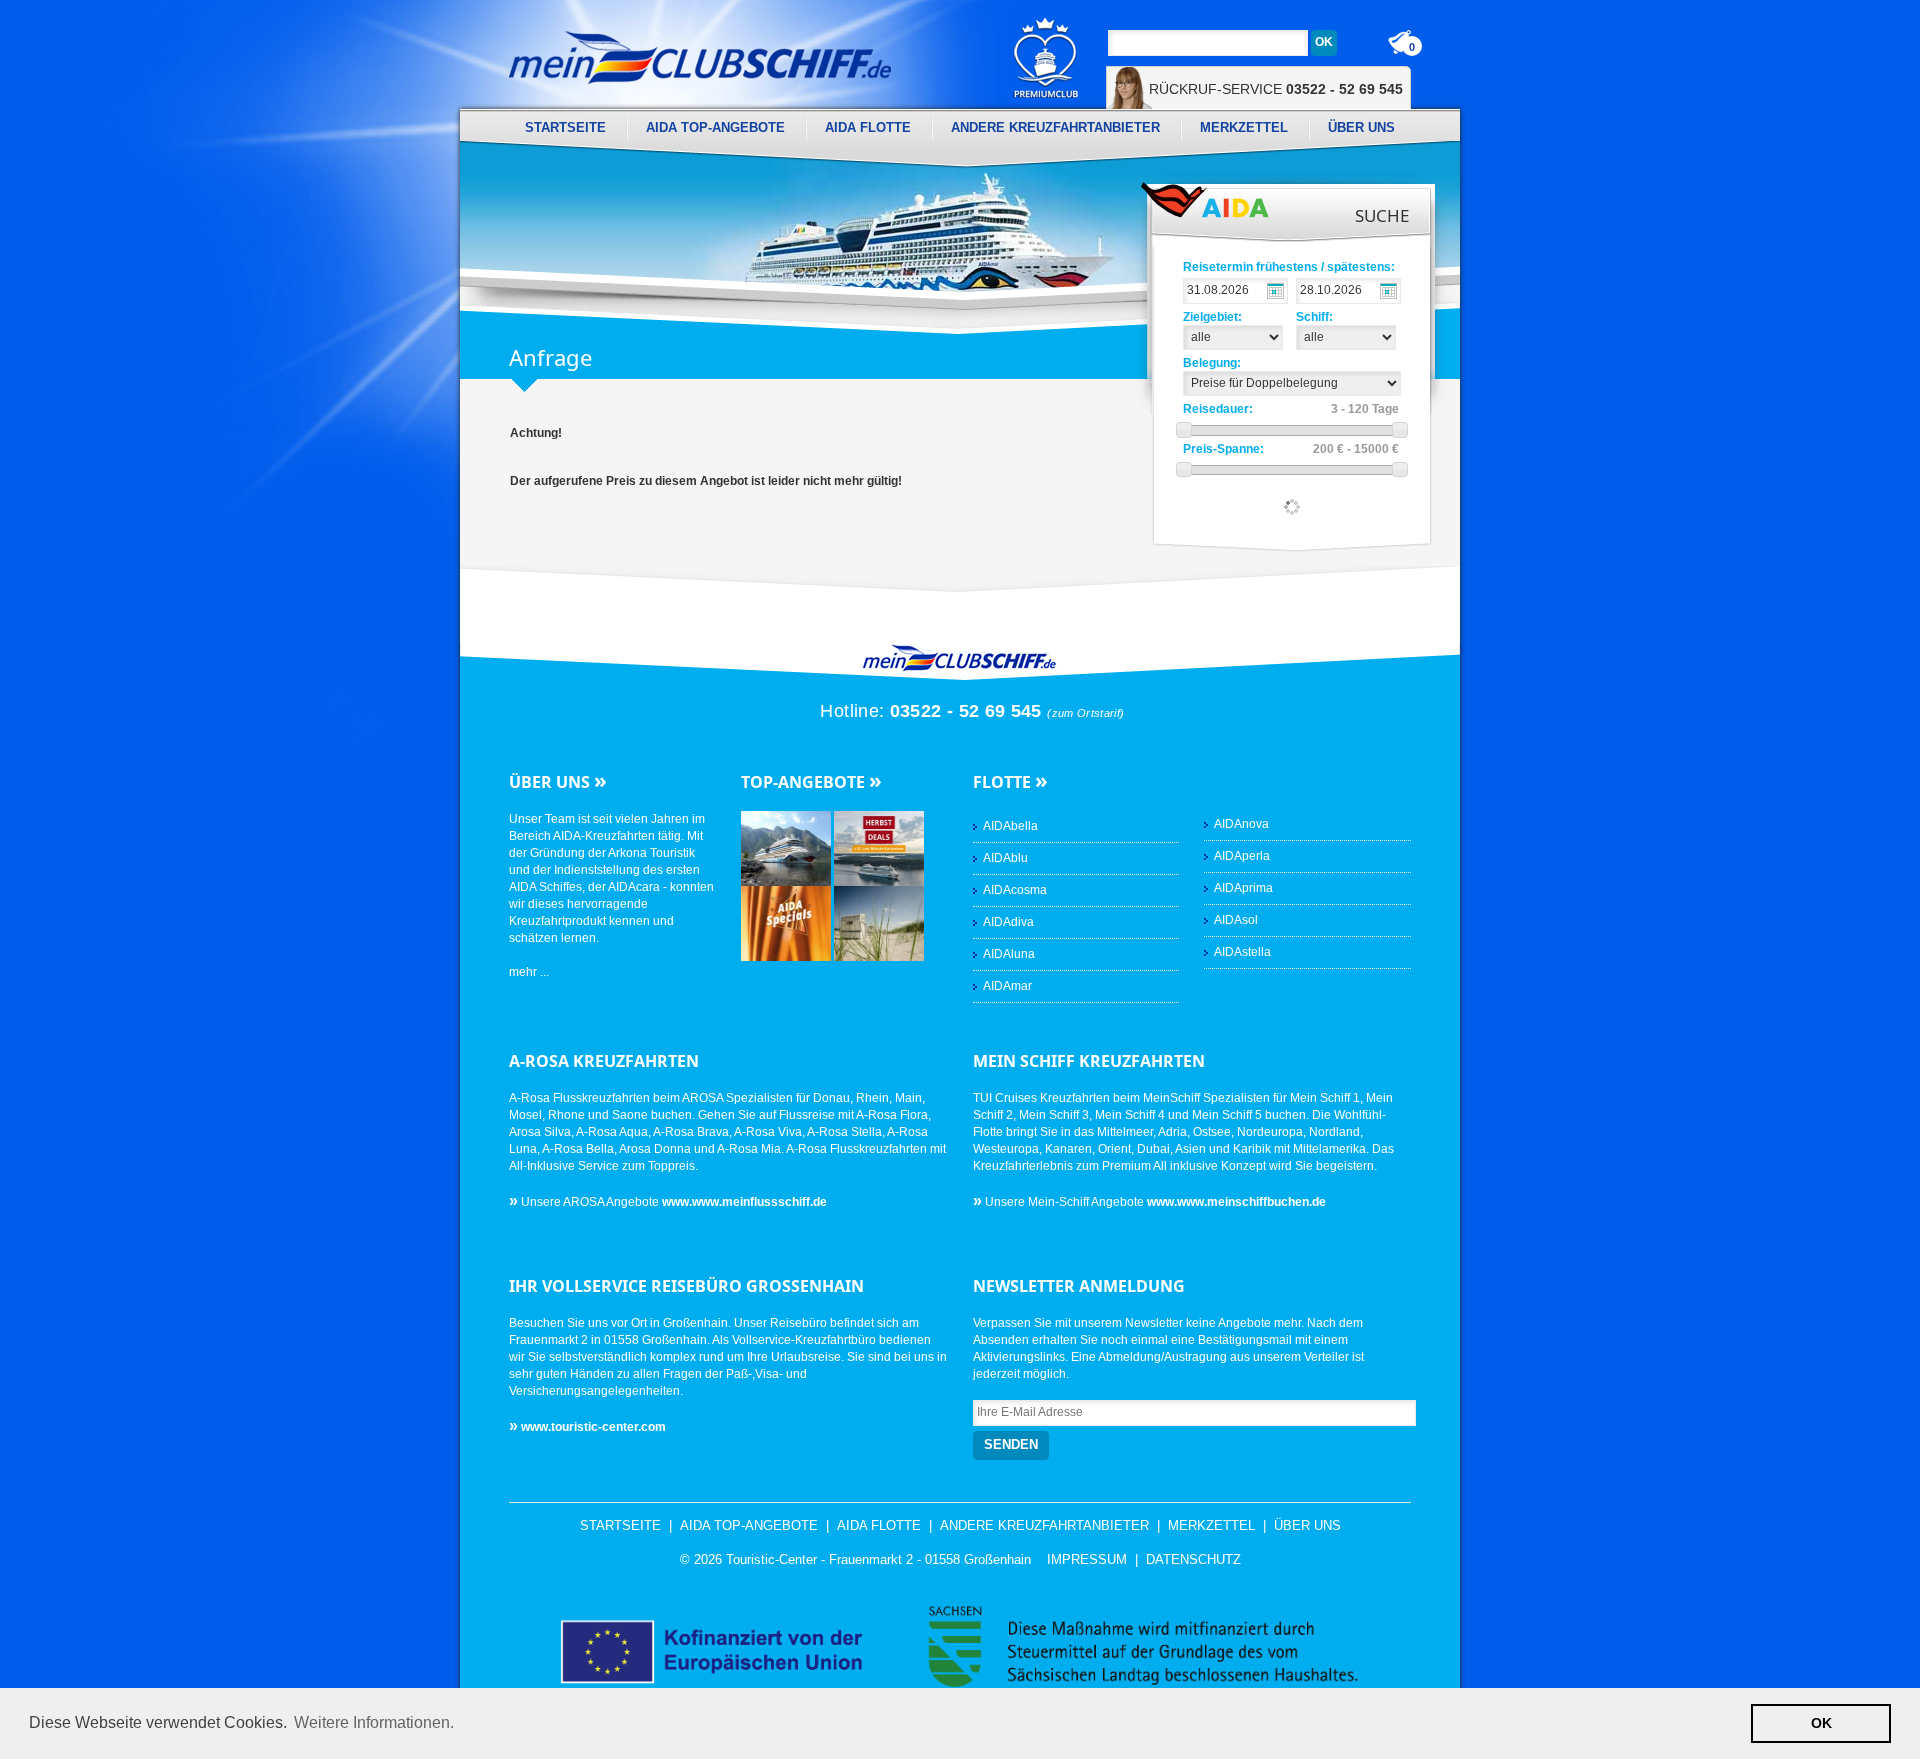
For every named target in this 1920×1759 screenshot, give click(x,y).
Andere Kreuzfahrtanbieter (1055, 127)
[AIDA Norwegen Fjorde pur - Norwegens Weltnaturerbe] (787, 848)
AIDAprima (1243, 888)
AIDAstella (1242, 952)
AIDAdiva (1008, 922)
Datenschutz (1193, 1560)
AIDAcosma (1015, 890)
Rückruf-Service (1276, 89)
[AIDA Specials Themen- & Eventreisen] (787, 923)
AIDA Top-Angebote (715, 127)
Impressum (1087, 1560)
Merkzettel (1244, 127)
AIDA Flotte (868, 127)
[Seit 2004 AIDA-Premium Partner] (1046, 58)
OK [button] (1821, 1723)
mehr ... (529, 972)
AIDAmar (1007, 986)
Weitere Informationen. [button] (374, 1722)
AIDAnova (1241, 824)
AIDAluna (1009, 954)
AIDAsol (1236, 920)
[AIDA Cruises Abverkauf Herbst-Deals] (879, 848)
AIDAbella (1010, 826)
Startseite (565, 127)
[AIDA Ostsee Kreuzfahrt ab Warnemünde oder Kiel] (879, 923)
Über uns (1361, 127)
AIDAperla (1242, 856)
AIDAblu (1005, 858)
